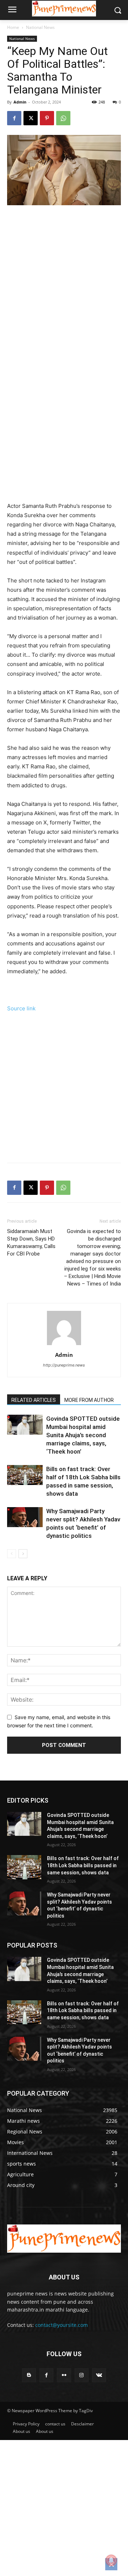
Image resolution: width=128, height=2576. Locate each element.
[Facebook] (14, 118)
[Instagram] (82, 2375)
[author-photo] (64, 1345)
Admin (20, 102)
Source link (21, 1008)
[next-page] (23, 1554)
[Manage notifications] (111, 2560)
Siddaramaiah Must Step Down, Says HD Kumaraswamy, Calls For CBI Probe (31, 1242)
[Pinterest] (47, 118)
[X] (31, 118)
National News (40, 27)
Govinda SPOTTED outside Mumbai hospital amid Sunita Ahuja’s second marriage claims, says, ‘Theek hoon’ (83, 1435)
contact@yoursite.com (62, 2325)
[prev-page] (12, 1554)
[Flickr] (64, 2375)
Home (13, 27)
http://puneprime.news (64, 1365)
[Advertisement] (64, 297)
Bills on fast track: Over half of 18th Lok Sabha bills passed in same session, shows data (83, 1865)
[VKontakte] (99, 2375)
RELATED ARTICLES (34, 1400)
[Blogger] (29, 2375)
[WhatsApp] (63, 118)
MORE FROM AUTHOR (89, 1400)
